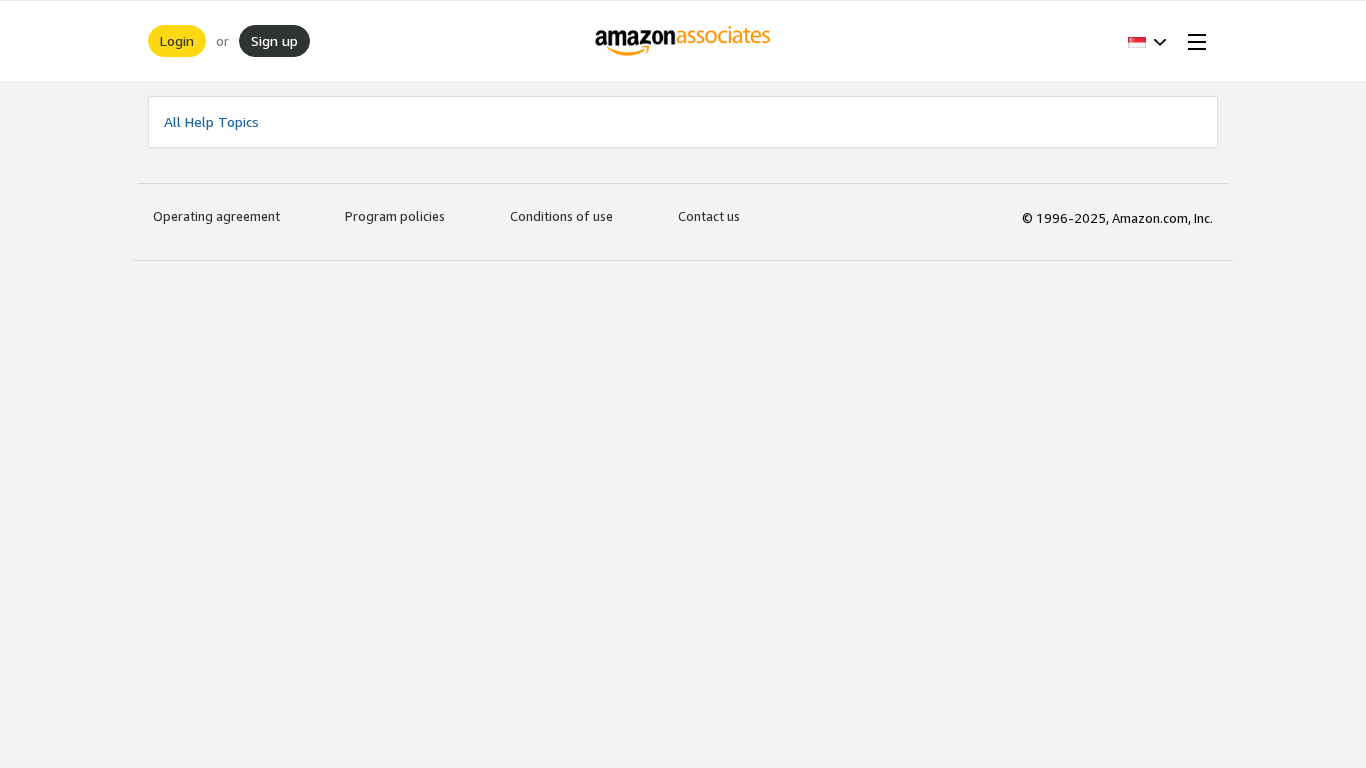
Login (177, 40)
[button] (1147, 41)
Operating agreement (216, 216)
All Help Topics (211, 121)
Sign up (274, 40)
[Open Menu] (1193, 41)
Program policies (395, 216)
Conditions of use (561, 216)
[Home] (683, 41)
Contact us (709, 216)
